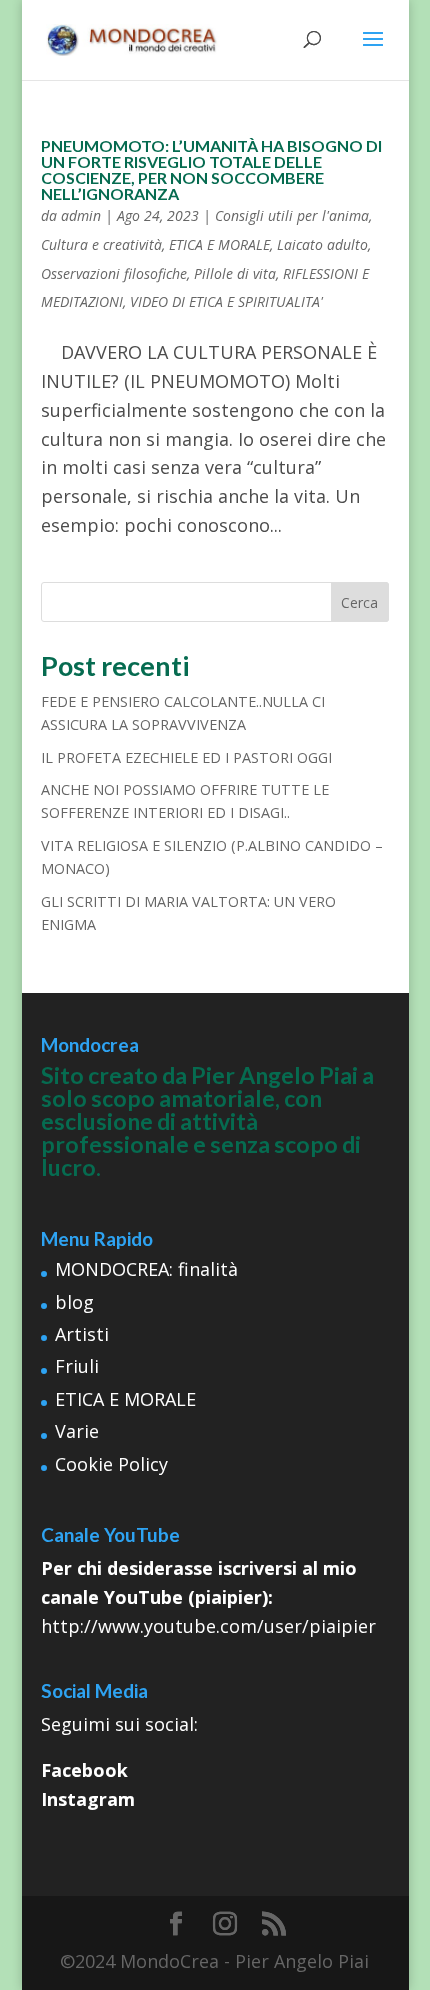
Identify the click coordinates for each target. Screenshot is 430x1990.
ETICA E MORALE (219, 244)
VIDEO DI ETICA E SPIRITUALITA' (226, 301)
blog (74, 1302)
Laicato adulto (322, 244)
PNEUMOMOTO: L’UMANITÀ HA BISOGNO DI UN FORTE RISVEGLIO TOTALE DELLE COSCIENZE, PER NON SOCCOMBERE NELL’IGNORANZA (211, 169)
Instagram (88, 1799)
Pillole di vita (235, 273)
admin (81, 215)
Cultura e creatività (101, 244)
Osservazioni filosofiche (114, 273)
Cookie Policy (111, 1464)
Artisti (82, 1334)
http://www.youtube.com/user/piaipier (208, 1626)
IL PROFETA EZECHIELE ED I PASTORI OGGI (186, 757)
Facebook (84, 1770)
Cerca (359, 602)
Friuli (77, 1366)
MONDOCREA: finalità (146, 1269)
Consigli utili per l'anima (292, 215)
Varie (77, 1431)
